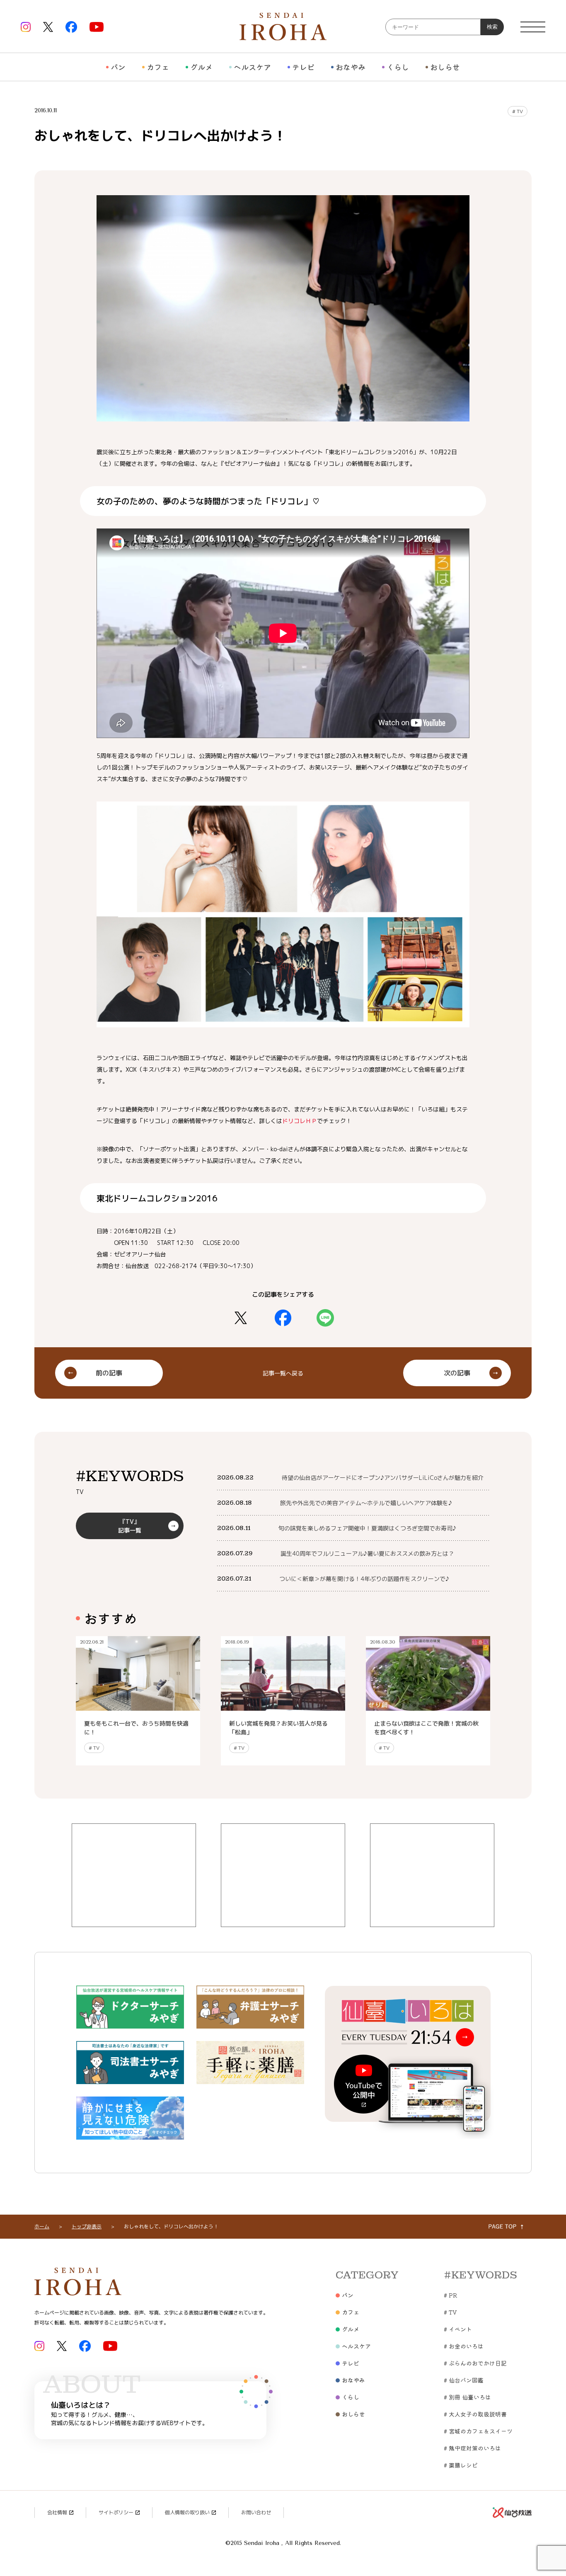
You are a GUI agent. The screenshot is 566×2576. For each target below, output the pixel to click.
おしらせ (445, 67)
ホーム (42, 2226)
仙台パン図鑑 (464, 2380)
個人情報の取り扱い (187, 2512)
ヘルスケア (252, 67)
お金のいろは (464, 2346)
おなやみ (351, 67)
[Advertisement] (134, 1875)
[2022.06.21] (138, 1706)
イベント (458, 2329)
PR (450, 2295)
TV (518, 111)
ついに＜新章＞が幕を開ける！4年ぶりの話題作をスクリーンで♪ (364, 1579)
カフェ (158, 67)
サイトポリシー (116, 2512)
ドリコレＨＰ (300, 1121)
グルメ (201, 67)
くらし (398, 67)
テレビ (303, 67)
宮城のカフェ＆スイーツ (478, 2431)
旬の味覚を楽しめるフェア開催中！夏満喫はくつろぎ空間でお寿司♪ (367, 1528)
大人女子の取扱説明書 (475, 2414)
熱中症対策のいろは (472, 2448)
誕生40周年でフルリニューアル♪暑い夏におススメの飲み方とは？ (367, 1553)
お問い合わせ (256, 2512)
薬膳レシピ (461, 2465)
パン (118, 67)
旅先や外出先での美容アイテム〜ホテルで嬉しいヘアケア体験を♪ (366, 1503)
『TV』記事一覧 (130, 1526)
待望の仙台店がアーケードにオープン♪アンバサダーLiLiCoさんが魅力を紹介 (383, 1478)
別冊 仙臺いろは (467, 2397)
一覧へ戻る (283, 1373)
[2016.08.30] (428, 1706)
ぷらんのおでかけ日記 (475, 2363)
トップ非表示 (87, 2226)
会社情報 (57, 2512)
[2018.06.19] (283, 1706)
